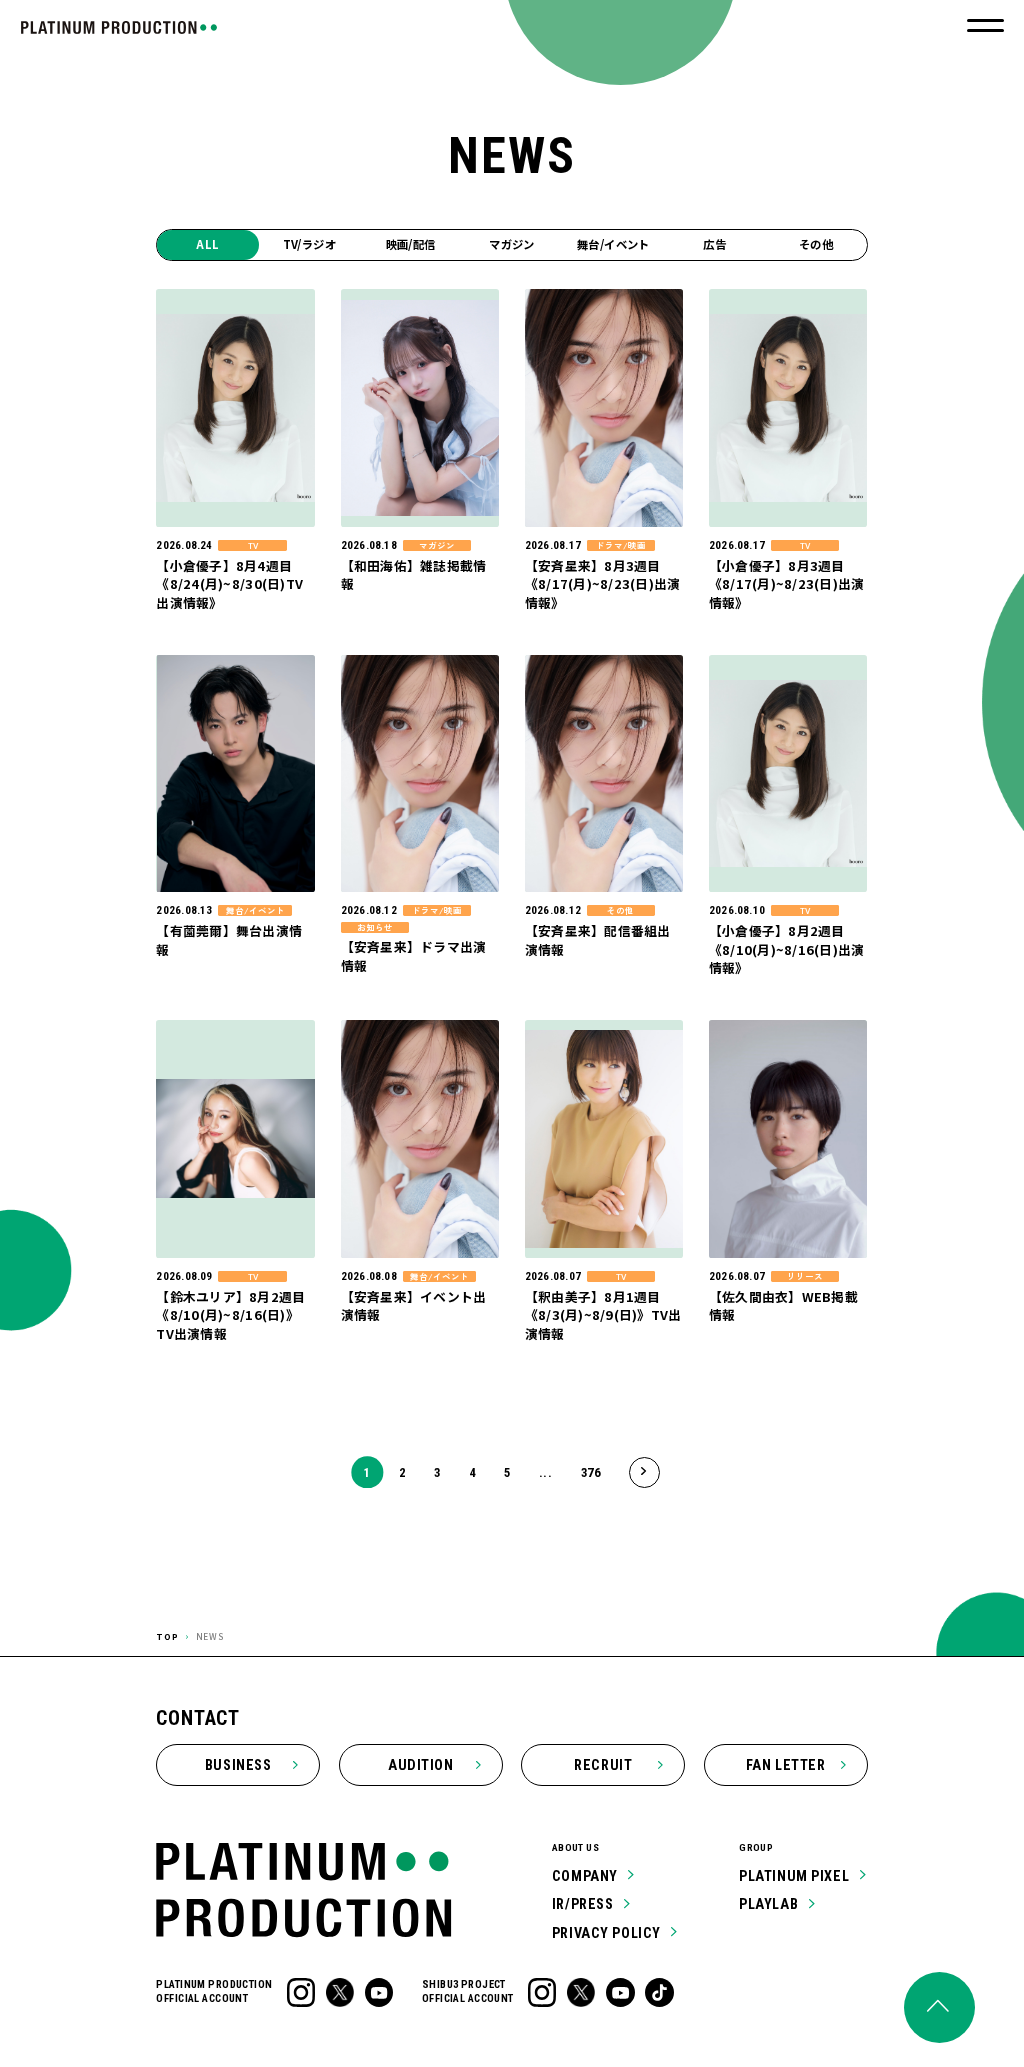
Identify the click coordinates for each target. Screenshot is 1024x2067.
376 (591, 1472)
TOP (167, 1636)
